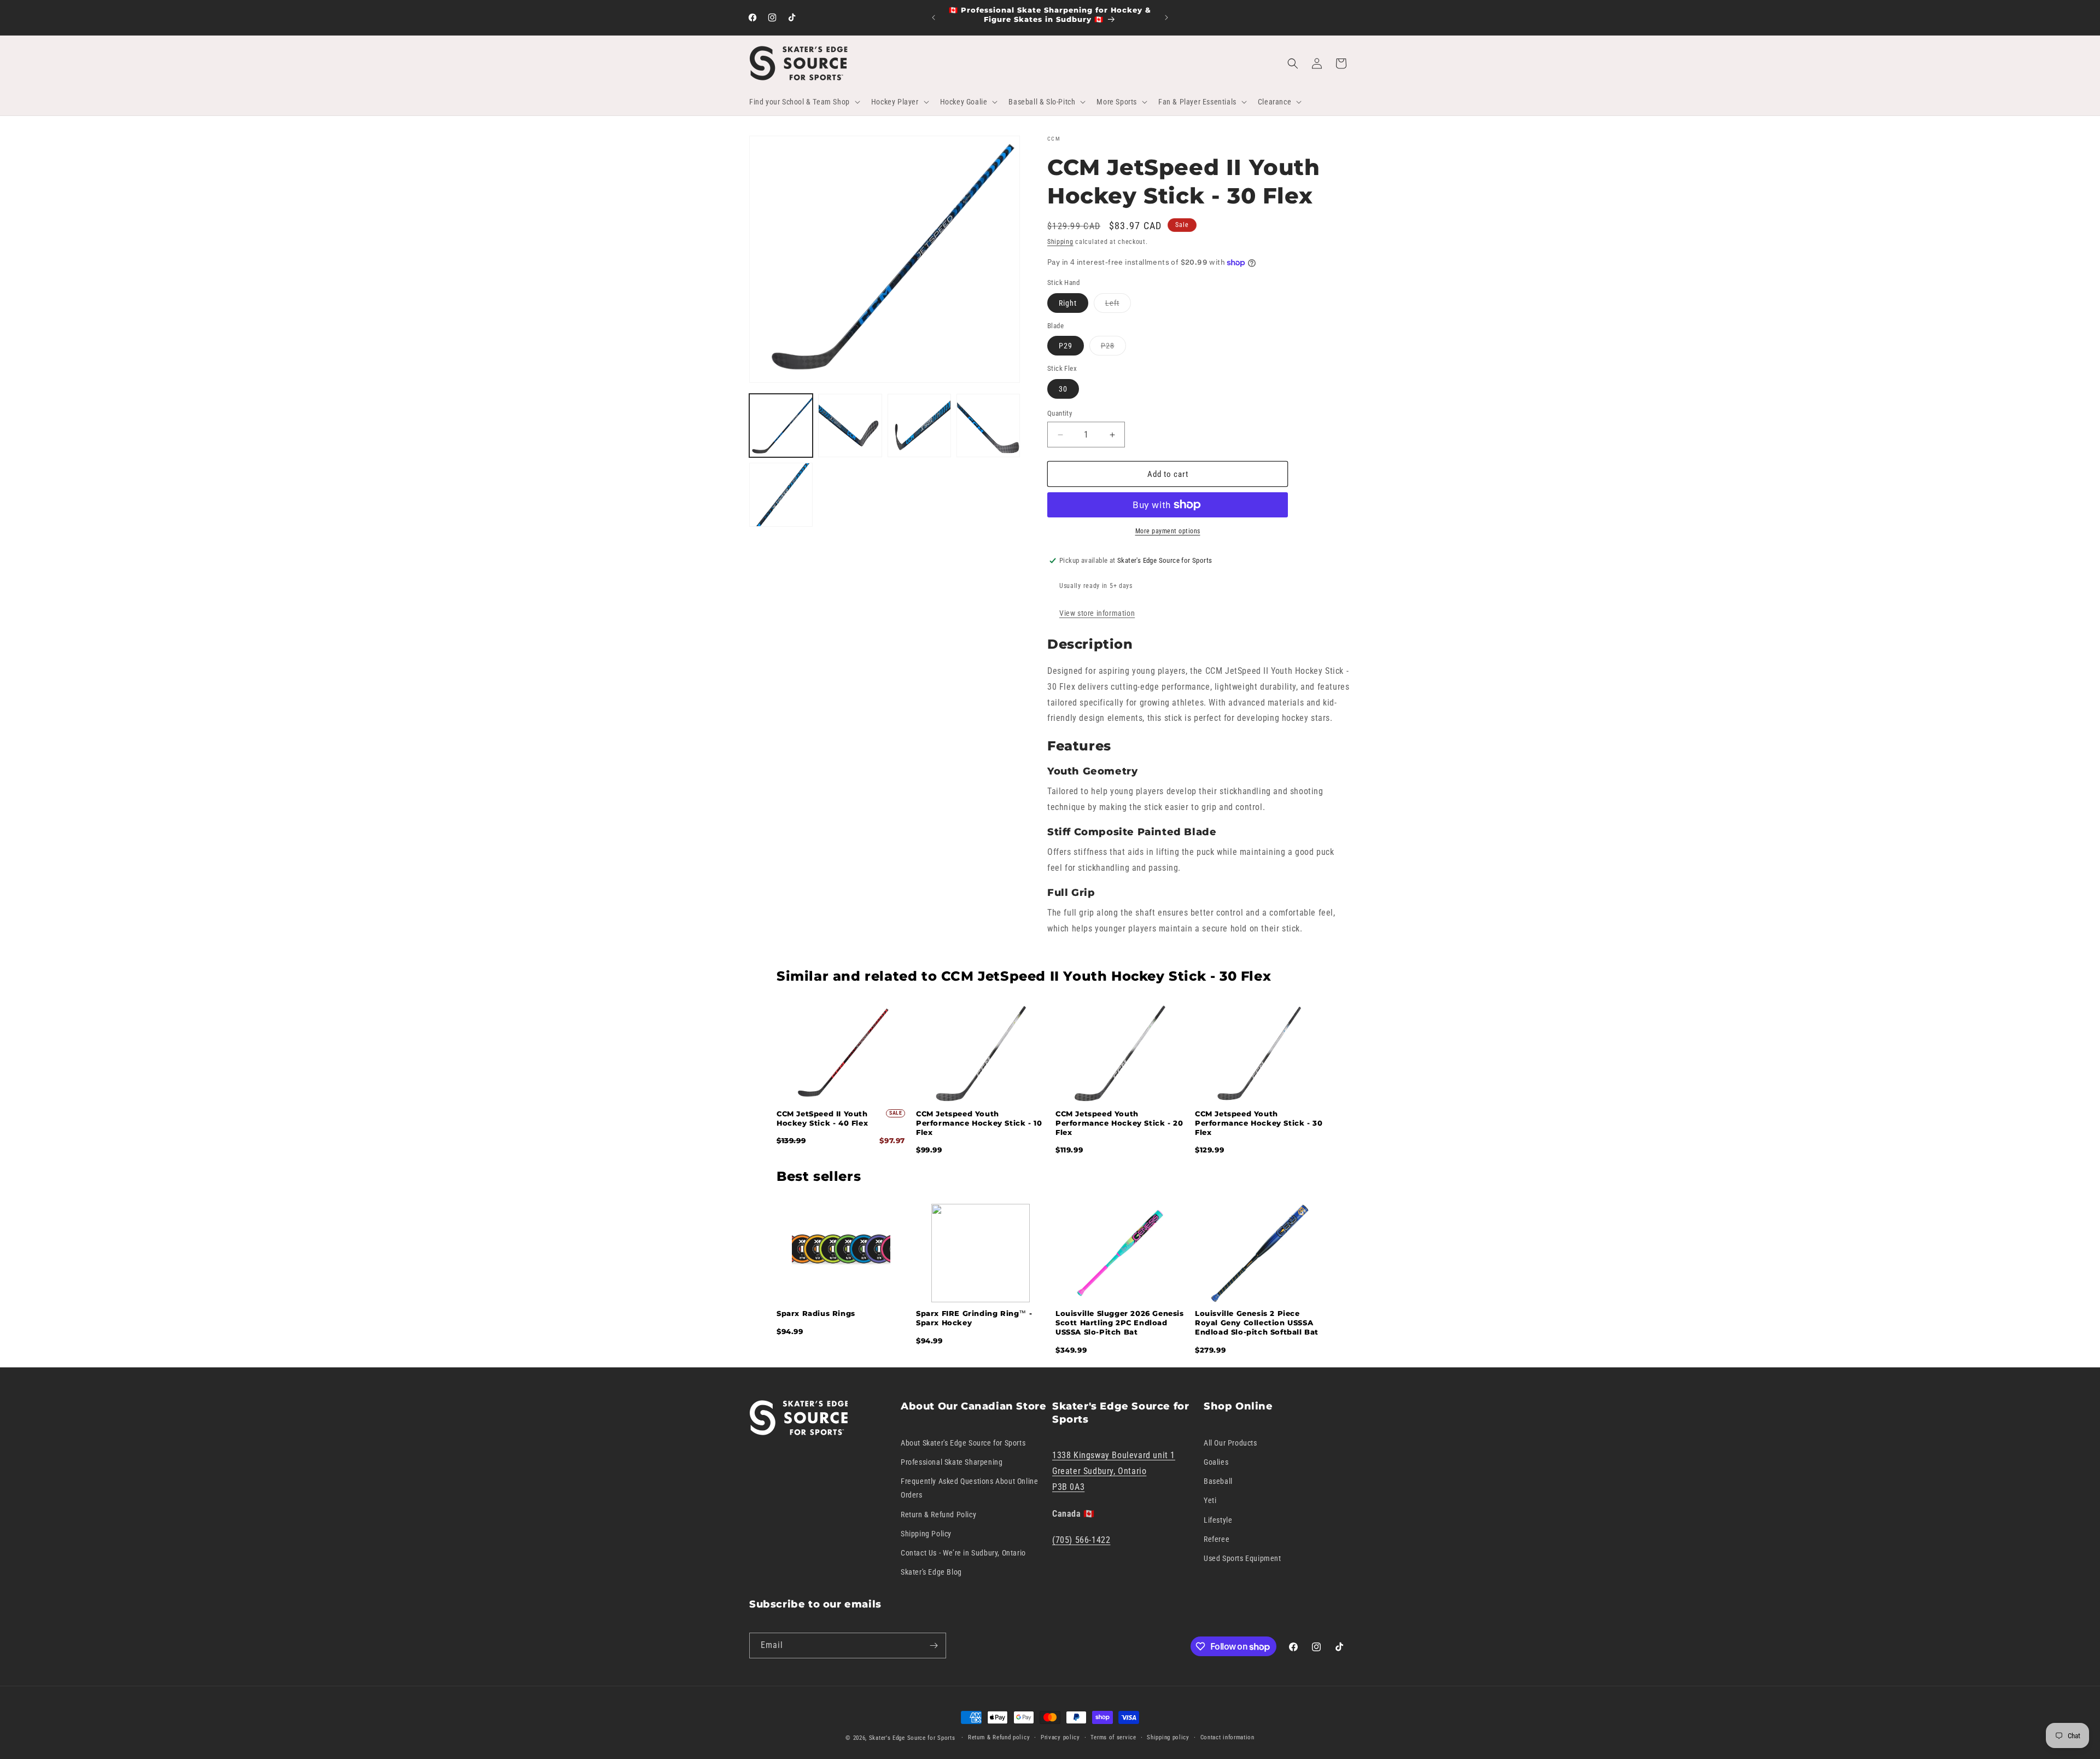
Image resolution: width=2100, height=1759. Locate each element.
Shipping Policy (926, 1533)
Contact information (1227, 1737)
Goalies (1216, 1462)
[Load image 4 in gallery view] (988, 426)
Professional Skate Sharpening (952, 1462)
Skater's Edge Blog (931, 1572)
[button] (804, 102)
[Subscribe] (934, 1646)
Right (1068, 303)
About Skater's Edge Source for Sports (963, 1442)
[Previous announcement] (934, 18)
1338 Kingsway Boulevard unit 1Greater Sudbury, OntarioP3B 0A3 (1114, 1471)
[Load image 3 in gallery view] (919, 426)
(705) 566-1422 (1081, 1540)
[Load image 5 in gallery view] (781, 494)
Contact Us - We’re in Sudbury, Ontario (963, 1553)
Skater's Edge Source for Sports (912, 1738)
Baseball (1218, 1481)
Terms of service (1113, 1737)
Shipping (1060, 242)
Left (1118, 305)
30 (1063, 389)
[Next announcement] (1166, 18)
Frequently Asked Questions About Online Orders (969, 1488)
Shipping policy (1168, 1737)
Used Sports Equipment (1242, 1558)
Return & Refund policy (999, 1737)
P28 (1113, 348)
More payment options (1168, 531)
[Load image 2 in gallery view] (850, 426)
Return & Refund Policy (938, 1514)
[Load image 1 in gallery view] (781, 426)
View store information (1097, 613)
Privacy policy (1060, 1737)
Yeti (1210, 1500)
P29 (1066, 346)
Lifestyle (1218, 1519)
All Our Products (1230, 1442)
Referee (1217, 1539)
